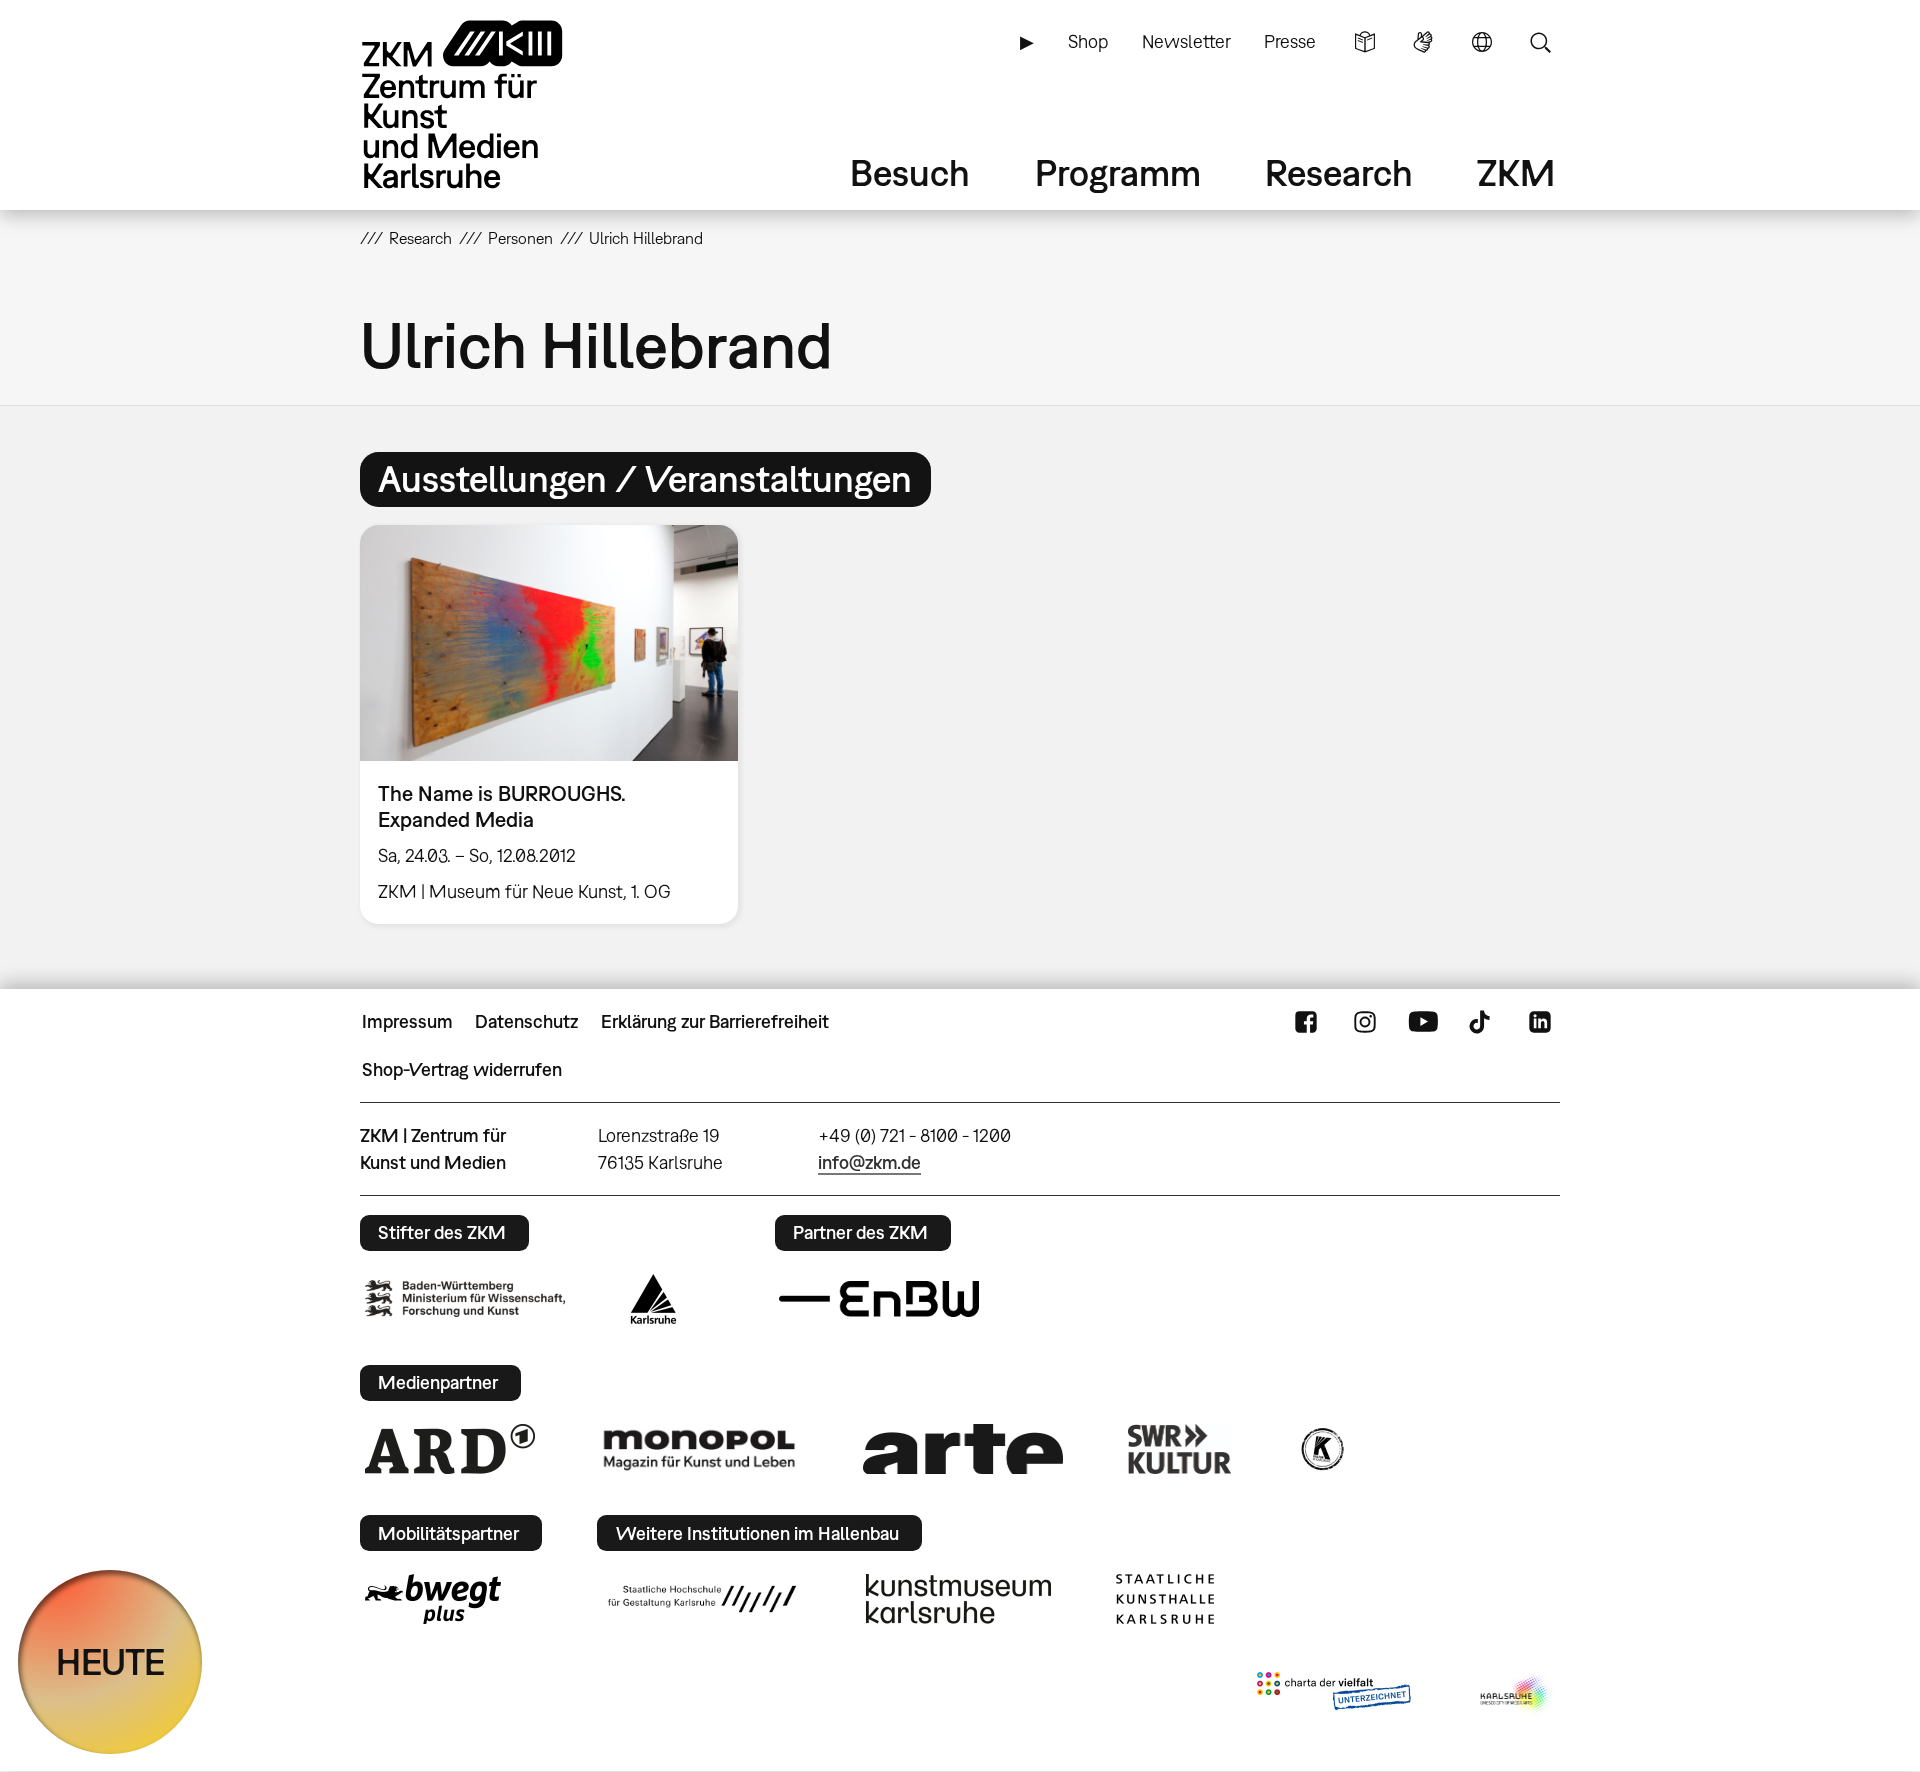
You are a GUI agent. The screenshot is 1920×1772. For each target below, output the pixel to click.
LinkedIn (1540, 1022)
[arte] (963, 1448)
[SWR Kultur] (1180, 1449)
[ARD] (450, 1449)
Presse (1290, 41)
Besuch (910, 172)
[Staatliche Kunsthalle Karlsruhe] (1165, 1599)
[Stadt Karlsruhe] (653, 1299)
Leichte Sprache (1365, 42)
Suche (1540, 42)
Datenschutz (526, 1021)
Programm (1118, 172)
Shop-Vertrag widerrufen (462, 1069)
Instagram (1365, 1022)
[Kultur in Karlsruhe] (1321, 1449)
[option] (558, 724)
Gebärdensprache (1423, 42)
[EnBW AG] (879, 1299)
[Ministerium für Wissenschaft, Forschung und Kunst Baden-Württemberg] (465, 1298)
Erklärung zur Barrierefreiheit (715, 1021)
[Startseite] (490, 104)
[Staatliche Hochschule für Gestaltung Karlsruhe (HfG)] (702, 1599)
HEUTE (110, 1661)
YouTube (1423, 1022)
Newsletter (1186, 41)
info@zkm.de (869, 1162)
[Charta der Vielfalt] (1333, 1695)
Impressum (407, 1021)
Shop (1088, 41)
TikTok (1482, 1022)
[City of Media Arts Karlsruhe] (1516, 1695)
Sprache (1482, 42)
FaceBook (1306, 1022)
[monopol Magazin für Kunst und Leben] (699, 1449)
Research (1339, 172)
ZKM (1516, 172)
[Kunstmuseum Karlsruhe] (958, 1599)
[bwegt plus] (433, 1599)
